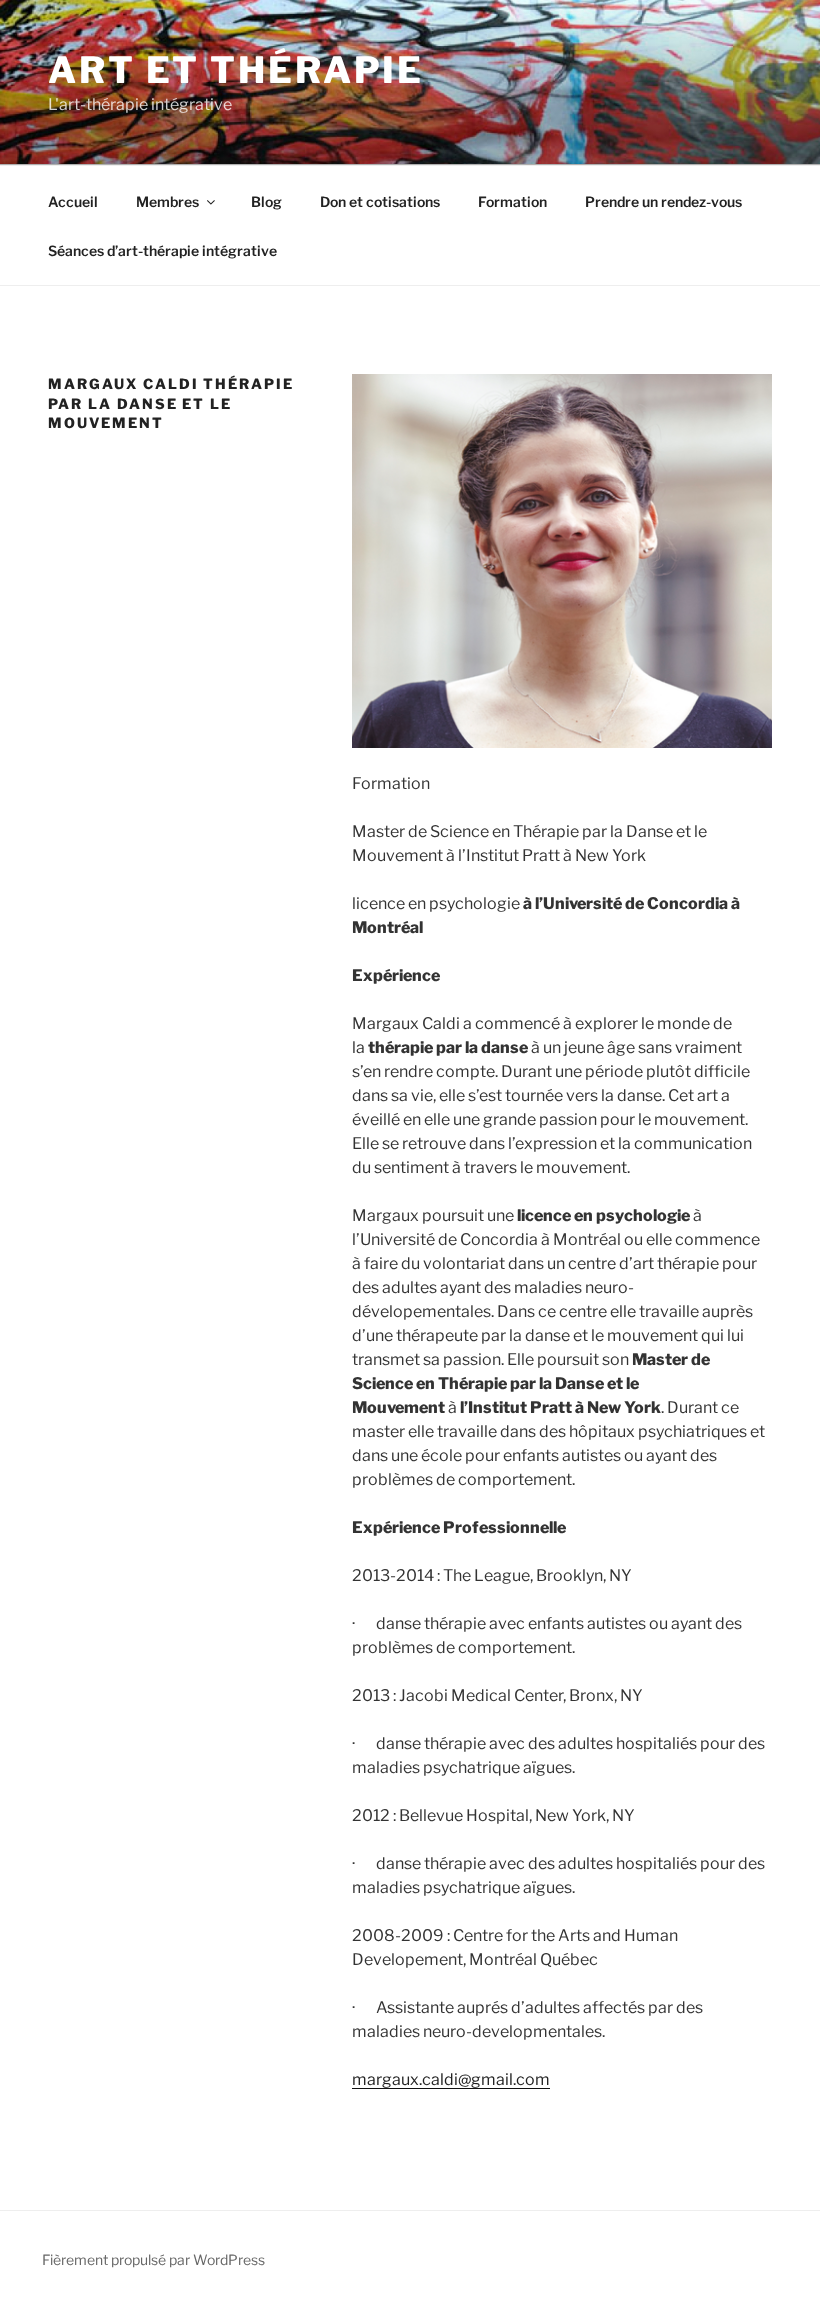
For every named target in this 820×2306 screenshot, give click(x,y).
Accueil (73, 201)
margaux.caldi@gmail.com (451, 2079)
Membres (167, 201)
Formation (512, 201)
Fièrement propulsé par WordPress (153, 2259)
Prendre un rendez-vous (663, 201)
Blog (266, 201)
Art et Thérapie (236, 70)
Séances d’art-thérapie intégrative (162, 250)
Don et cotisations (380, 201)
